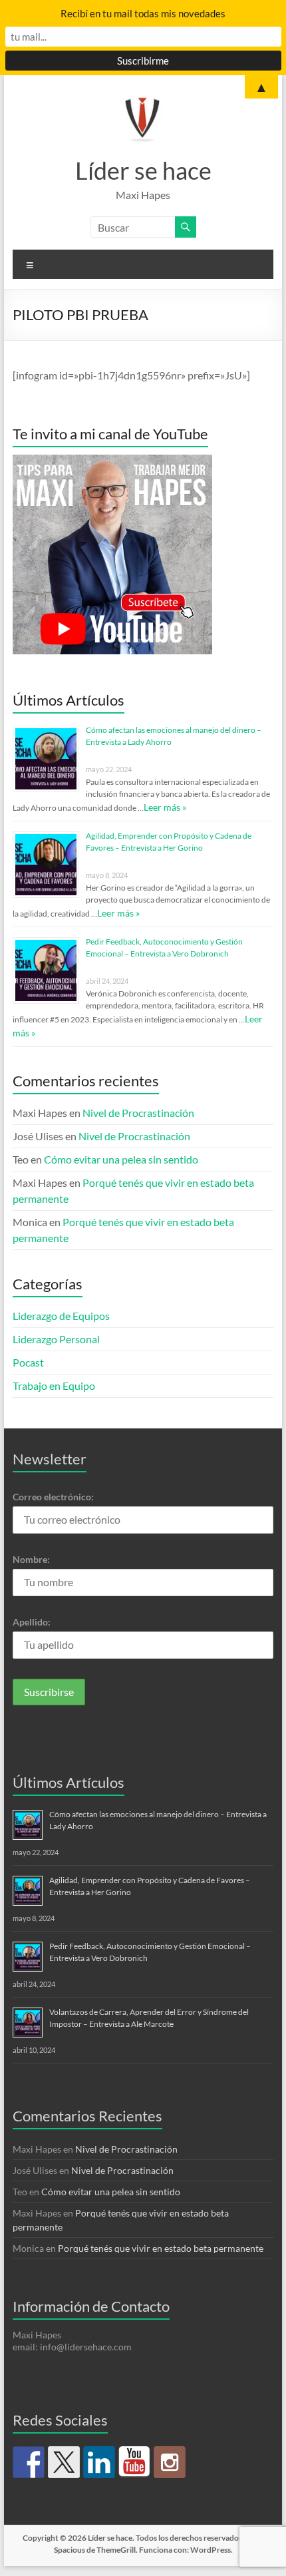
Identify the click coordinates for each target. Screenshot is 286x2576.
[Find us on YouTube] (134, 2462)
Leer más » (165, 807)
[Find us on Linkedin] (99, 2462)
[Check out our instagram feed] (170, 2462)
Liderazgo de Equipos (61, 1316)
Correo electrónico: (53, 1497)
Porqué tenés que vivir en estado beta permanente (161, 2248)
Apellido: (32, 1622)
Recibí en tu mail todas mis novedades (143, 13)
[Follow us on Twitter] (64, 2462)
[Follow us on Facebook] (29, 2462)
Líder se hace (143, 170)
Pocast (28, 1362)
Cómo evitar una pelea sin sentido (121, 1159)
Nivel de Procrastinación (138, 1113)
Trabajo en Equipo (54, 1386)
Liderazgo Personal (56, 1339)
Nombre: (31, 1559)
